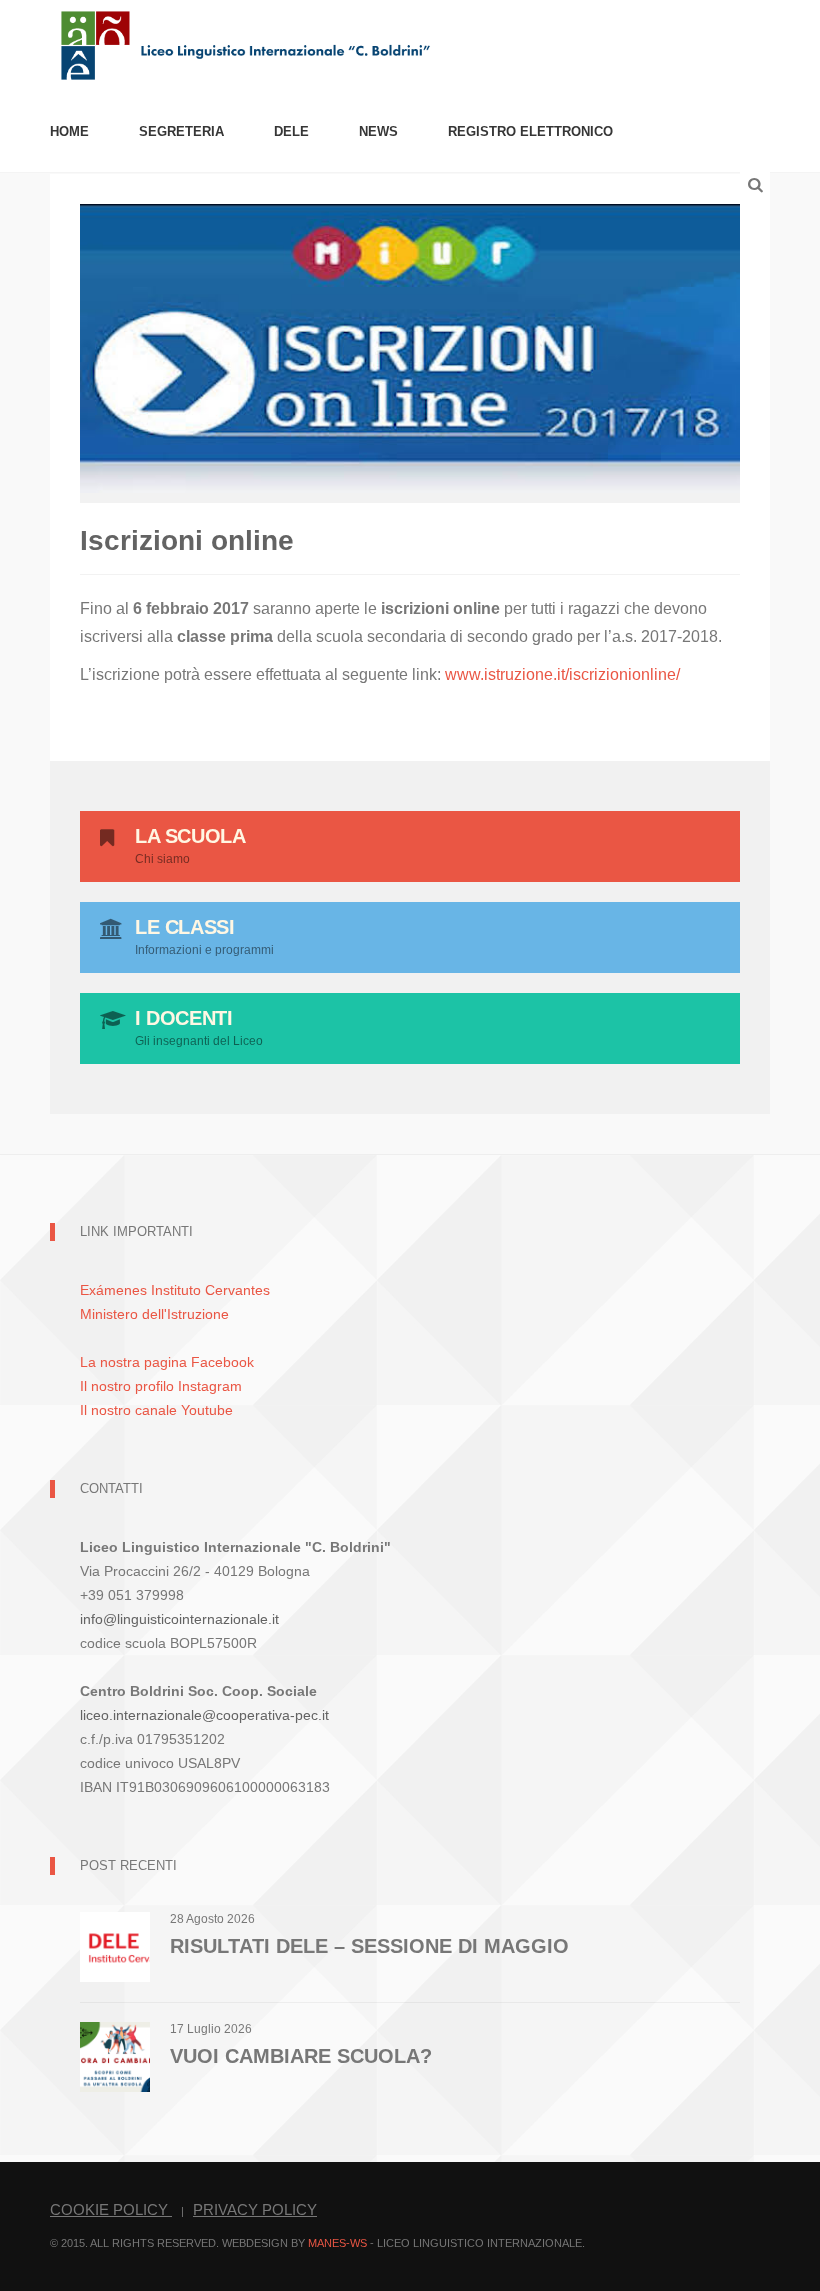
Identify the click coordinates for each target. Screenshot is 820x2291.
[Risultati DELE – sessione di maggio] (115, 1946)
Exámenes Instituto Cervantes (175, 1290)
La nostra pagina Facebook (167, 1362)
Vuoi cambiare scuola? (301, 2056)
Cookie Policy (111, 2209)
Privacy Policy (255, 2209)
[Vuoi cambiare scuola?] (115, 2056)
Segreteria (181, 131)
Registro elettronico (530, 131)
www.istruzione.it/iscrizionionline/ (562, 674)
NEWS (378, 131)
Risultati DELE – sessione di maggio (369, 1946)
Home (69, 131)
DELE (291, 131)
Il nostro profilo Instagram (161, 1386)
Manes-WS (337, 2243)
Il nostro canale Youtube (156, 1410)
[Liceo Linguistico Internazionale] (246, 43)
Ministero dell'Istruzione (154, 1314)
